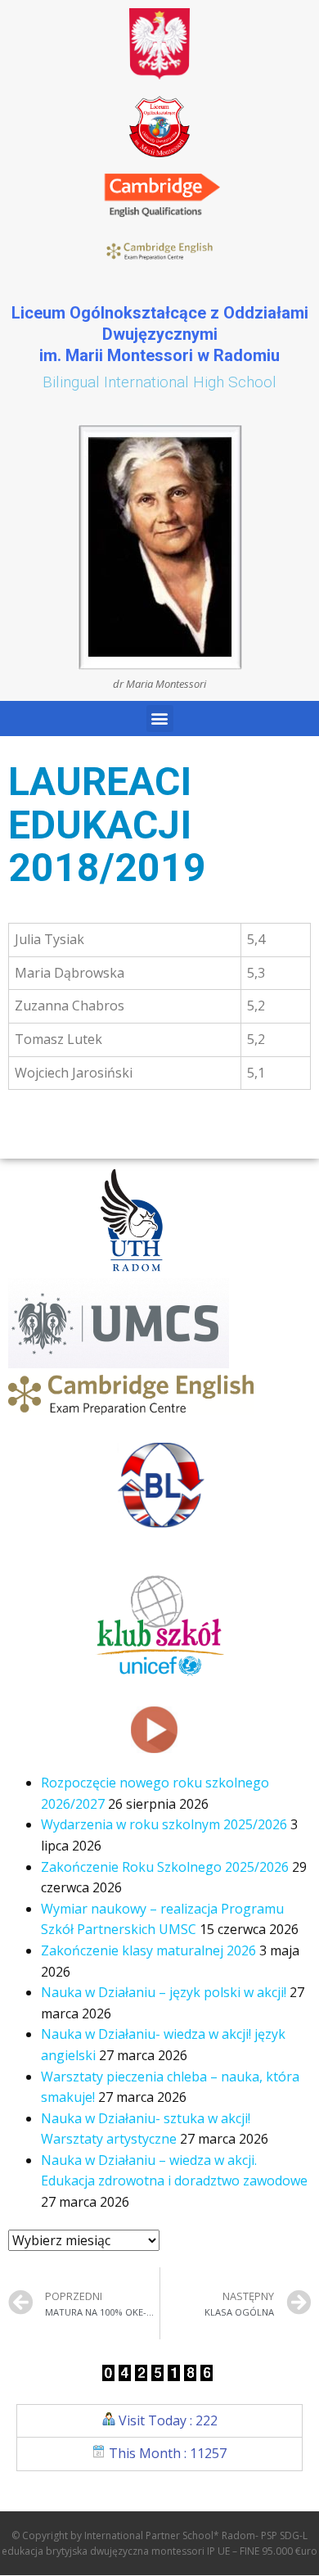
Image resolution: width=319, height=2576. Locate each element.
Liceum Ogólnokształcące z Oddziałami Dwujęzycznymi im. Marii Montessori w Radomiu (160, 334)
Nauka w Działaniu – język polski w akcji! (164, 1992)
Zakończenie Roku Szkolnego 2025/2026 (165, 1867)
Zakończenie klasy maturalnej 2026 (148, 1950)
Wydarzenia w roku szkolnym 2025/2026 (164, 1824)
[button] (160, 719)
